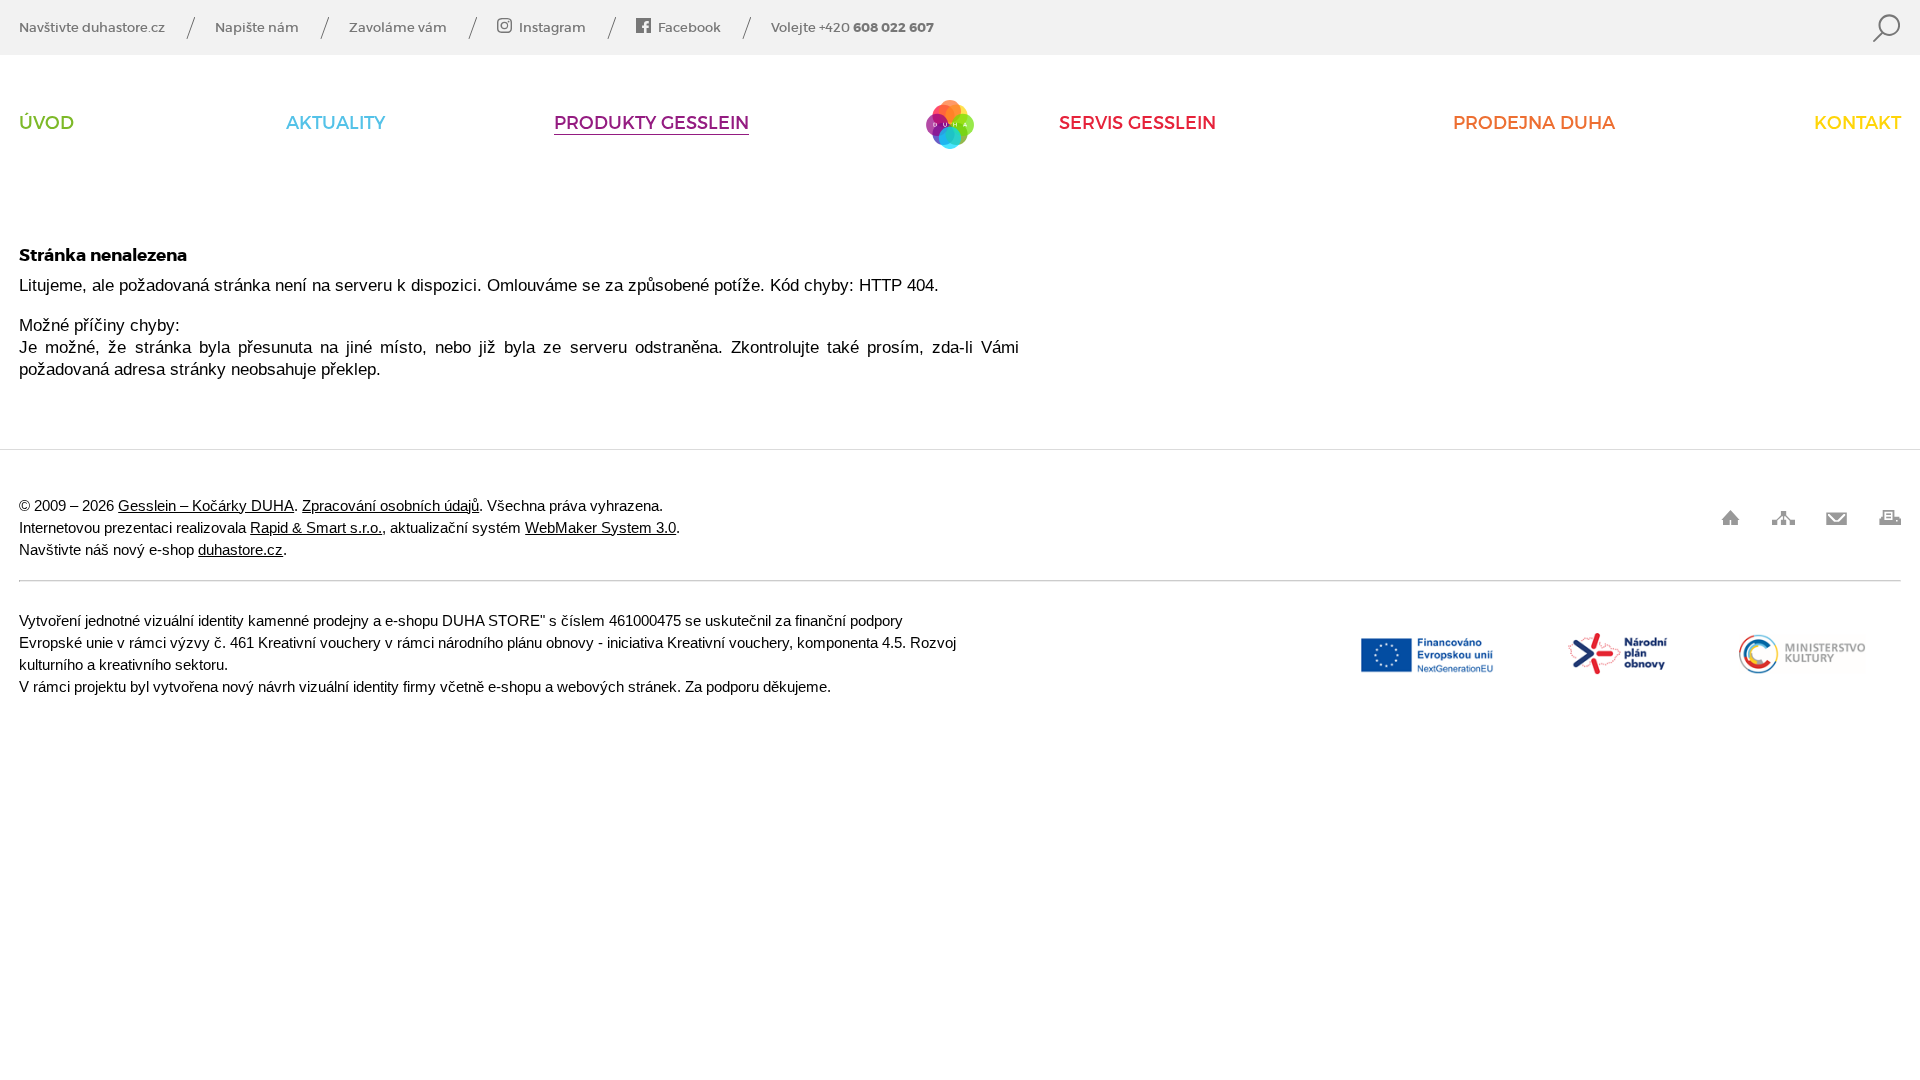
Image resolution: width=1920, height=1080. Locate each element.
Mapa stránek (1783, 517)
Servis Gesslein (1137, 123)
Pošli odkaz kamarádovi (1836, 517)
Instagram (552, 28)
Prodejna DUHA (1534, 123)
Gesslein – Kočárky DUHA (950, 124)
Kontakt (1857, 123)
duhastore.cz (240, 549)
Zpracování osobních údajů (390, 505)
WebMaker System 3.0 (600, 527)
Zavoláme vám (398, 28)
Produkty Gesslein (651, 123)
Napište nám (257, 28)
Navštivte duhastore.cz (92, 28)
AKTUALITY (335, 123)
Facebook (689, 28)
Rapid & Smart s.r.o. (316, 527)
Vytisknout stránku (1889, 517)
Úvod (46, 123)
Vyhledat (1887, 28)
